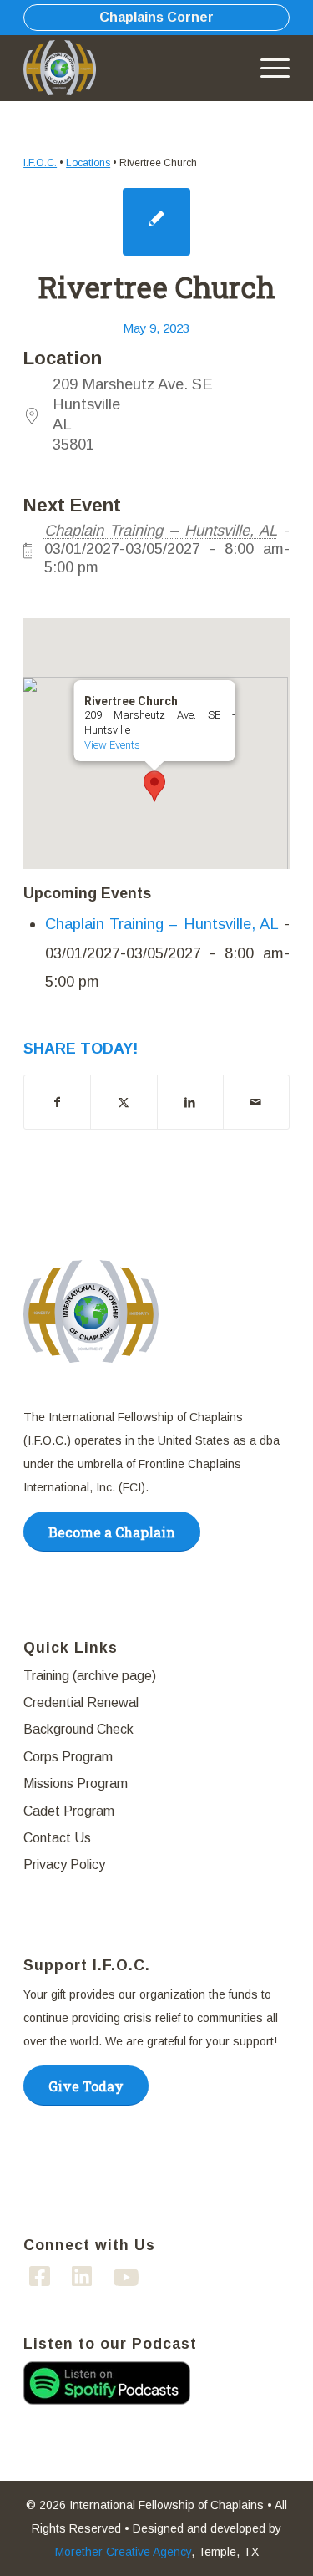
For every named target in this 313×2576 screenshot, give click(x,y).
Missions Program (76, 1783)
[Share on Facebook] (57, 1103)
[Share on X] (124, 1103)
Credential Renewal (81, 1702)
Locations (88, 163)
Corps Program (68, 1757)
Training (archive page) (90, 1676)
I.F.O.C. (40, 163)
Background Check (78, 1729)
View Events (111, 745)
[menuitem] (267, 68)
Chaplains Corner (156, 17)
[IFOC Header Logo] (65, 68)
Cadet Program (69, 1811)
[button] (154, 786)
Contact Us (57, 1838)
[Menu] (267, 68)
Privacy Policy (64, 1865)
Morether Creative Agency (123, 2552)
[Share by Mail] (256, 1103)
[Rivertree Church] (156, 222)
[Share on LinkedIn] (190, 1103)
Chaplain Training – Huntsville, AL (161, 530)
